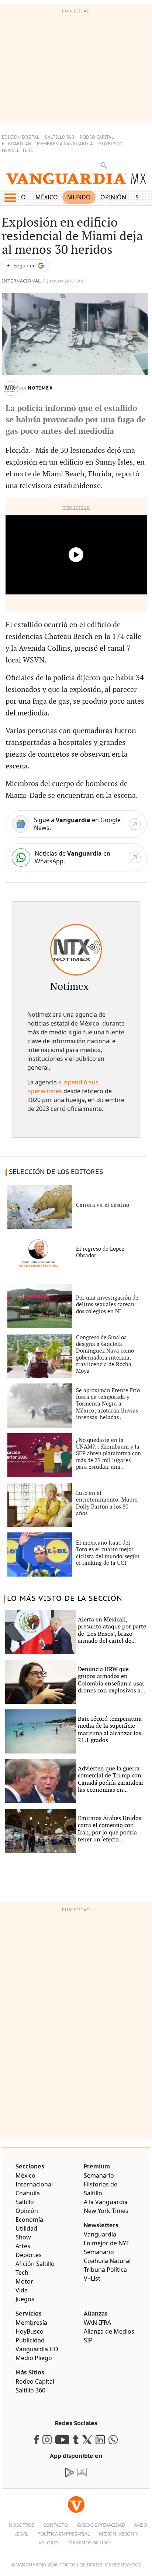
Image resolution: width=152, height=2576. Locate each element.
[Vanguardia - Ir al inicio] (76, 181)
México (47, 197)
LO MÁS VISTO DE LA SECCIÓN (65, 1599)
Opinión (113, 197)
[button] (10, 198)
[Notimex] (76, 950)
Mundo (79, 197)
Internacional (21, 281)
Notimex (41, 388)
